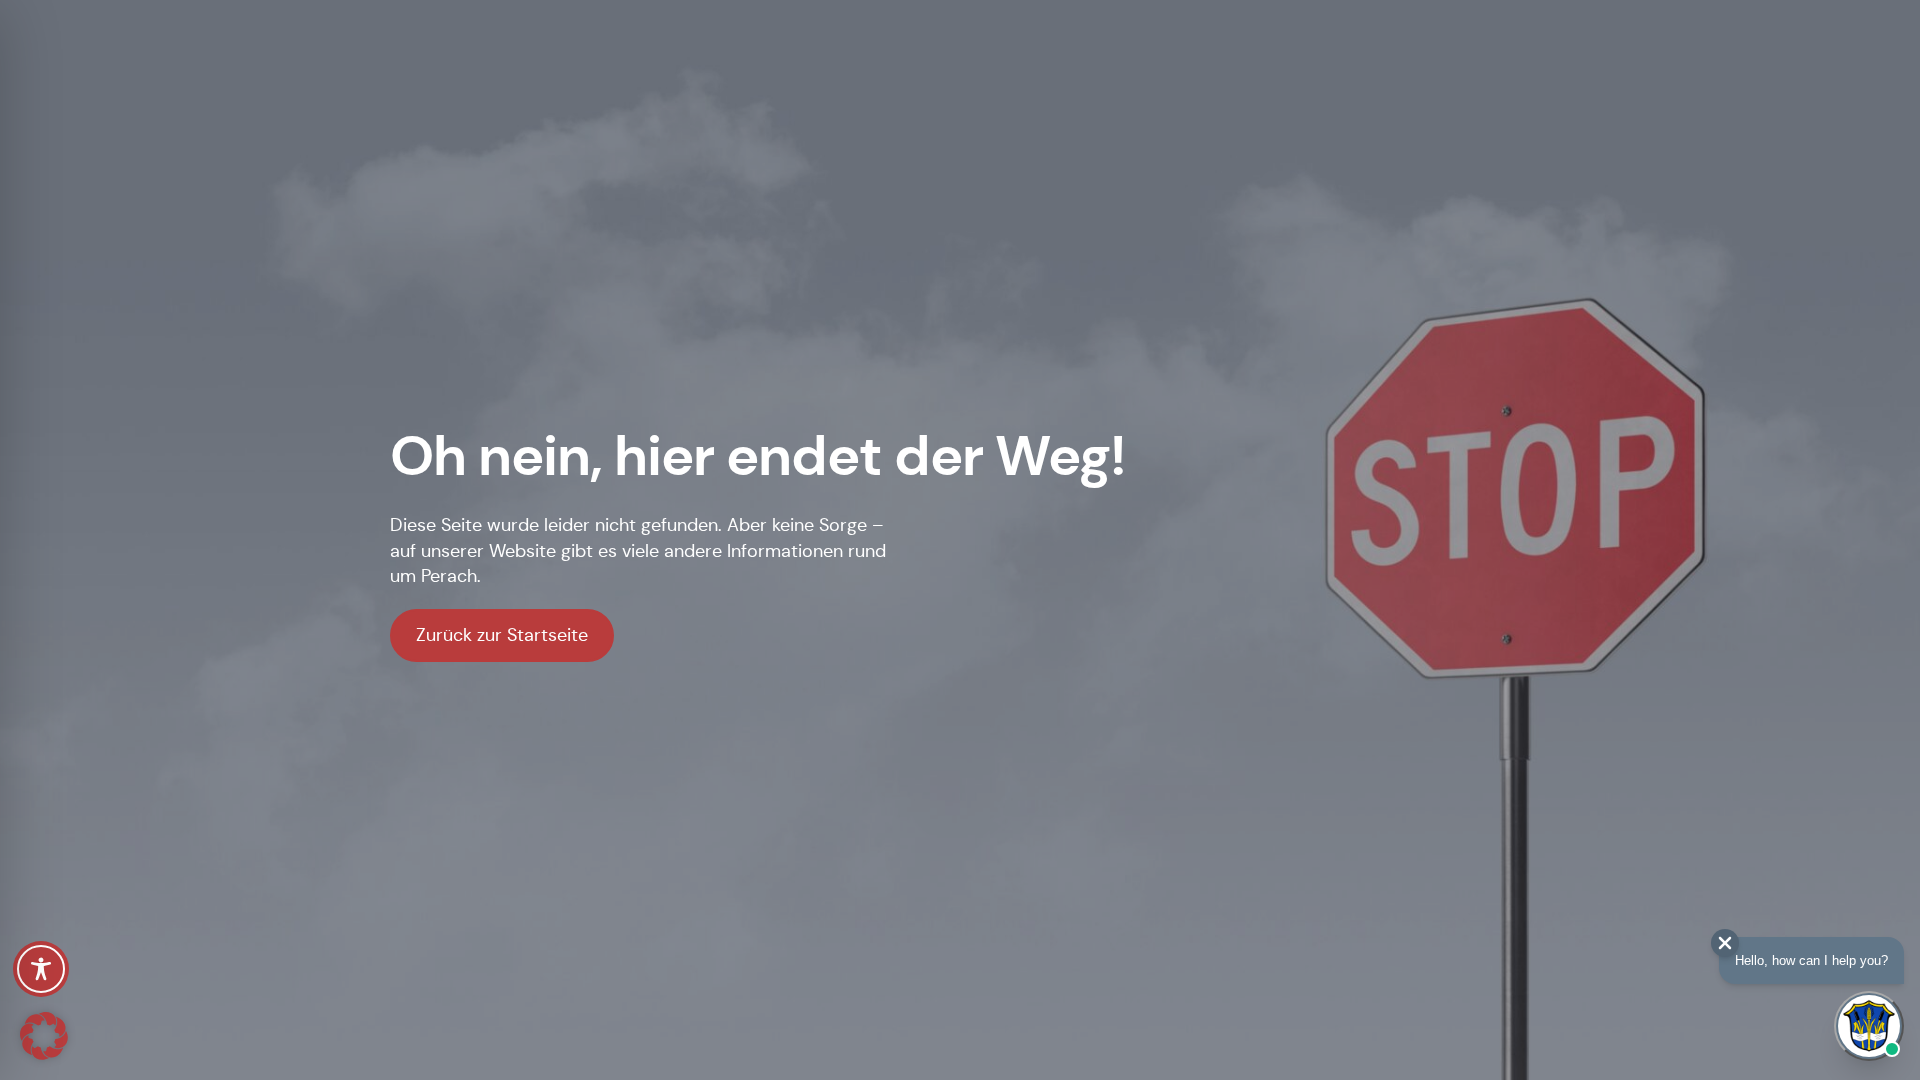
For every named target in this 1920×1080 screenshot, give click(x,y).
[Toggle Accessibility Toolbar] (41, 969)
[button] (44, 1036)
